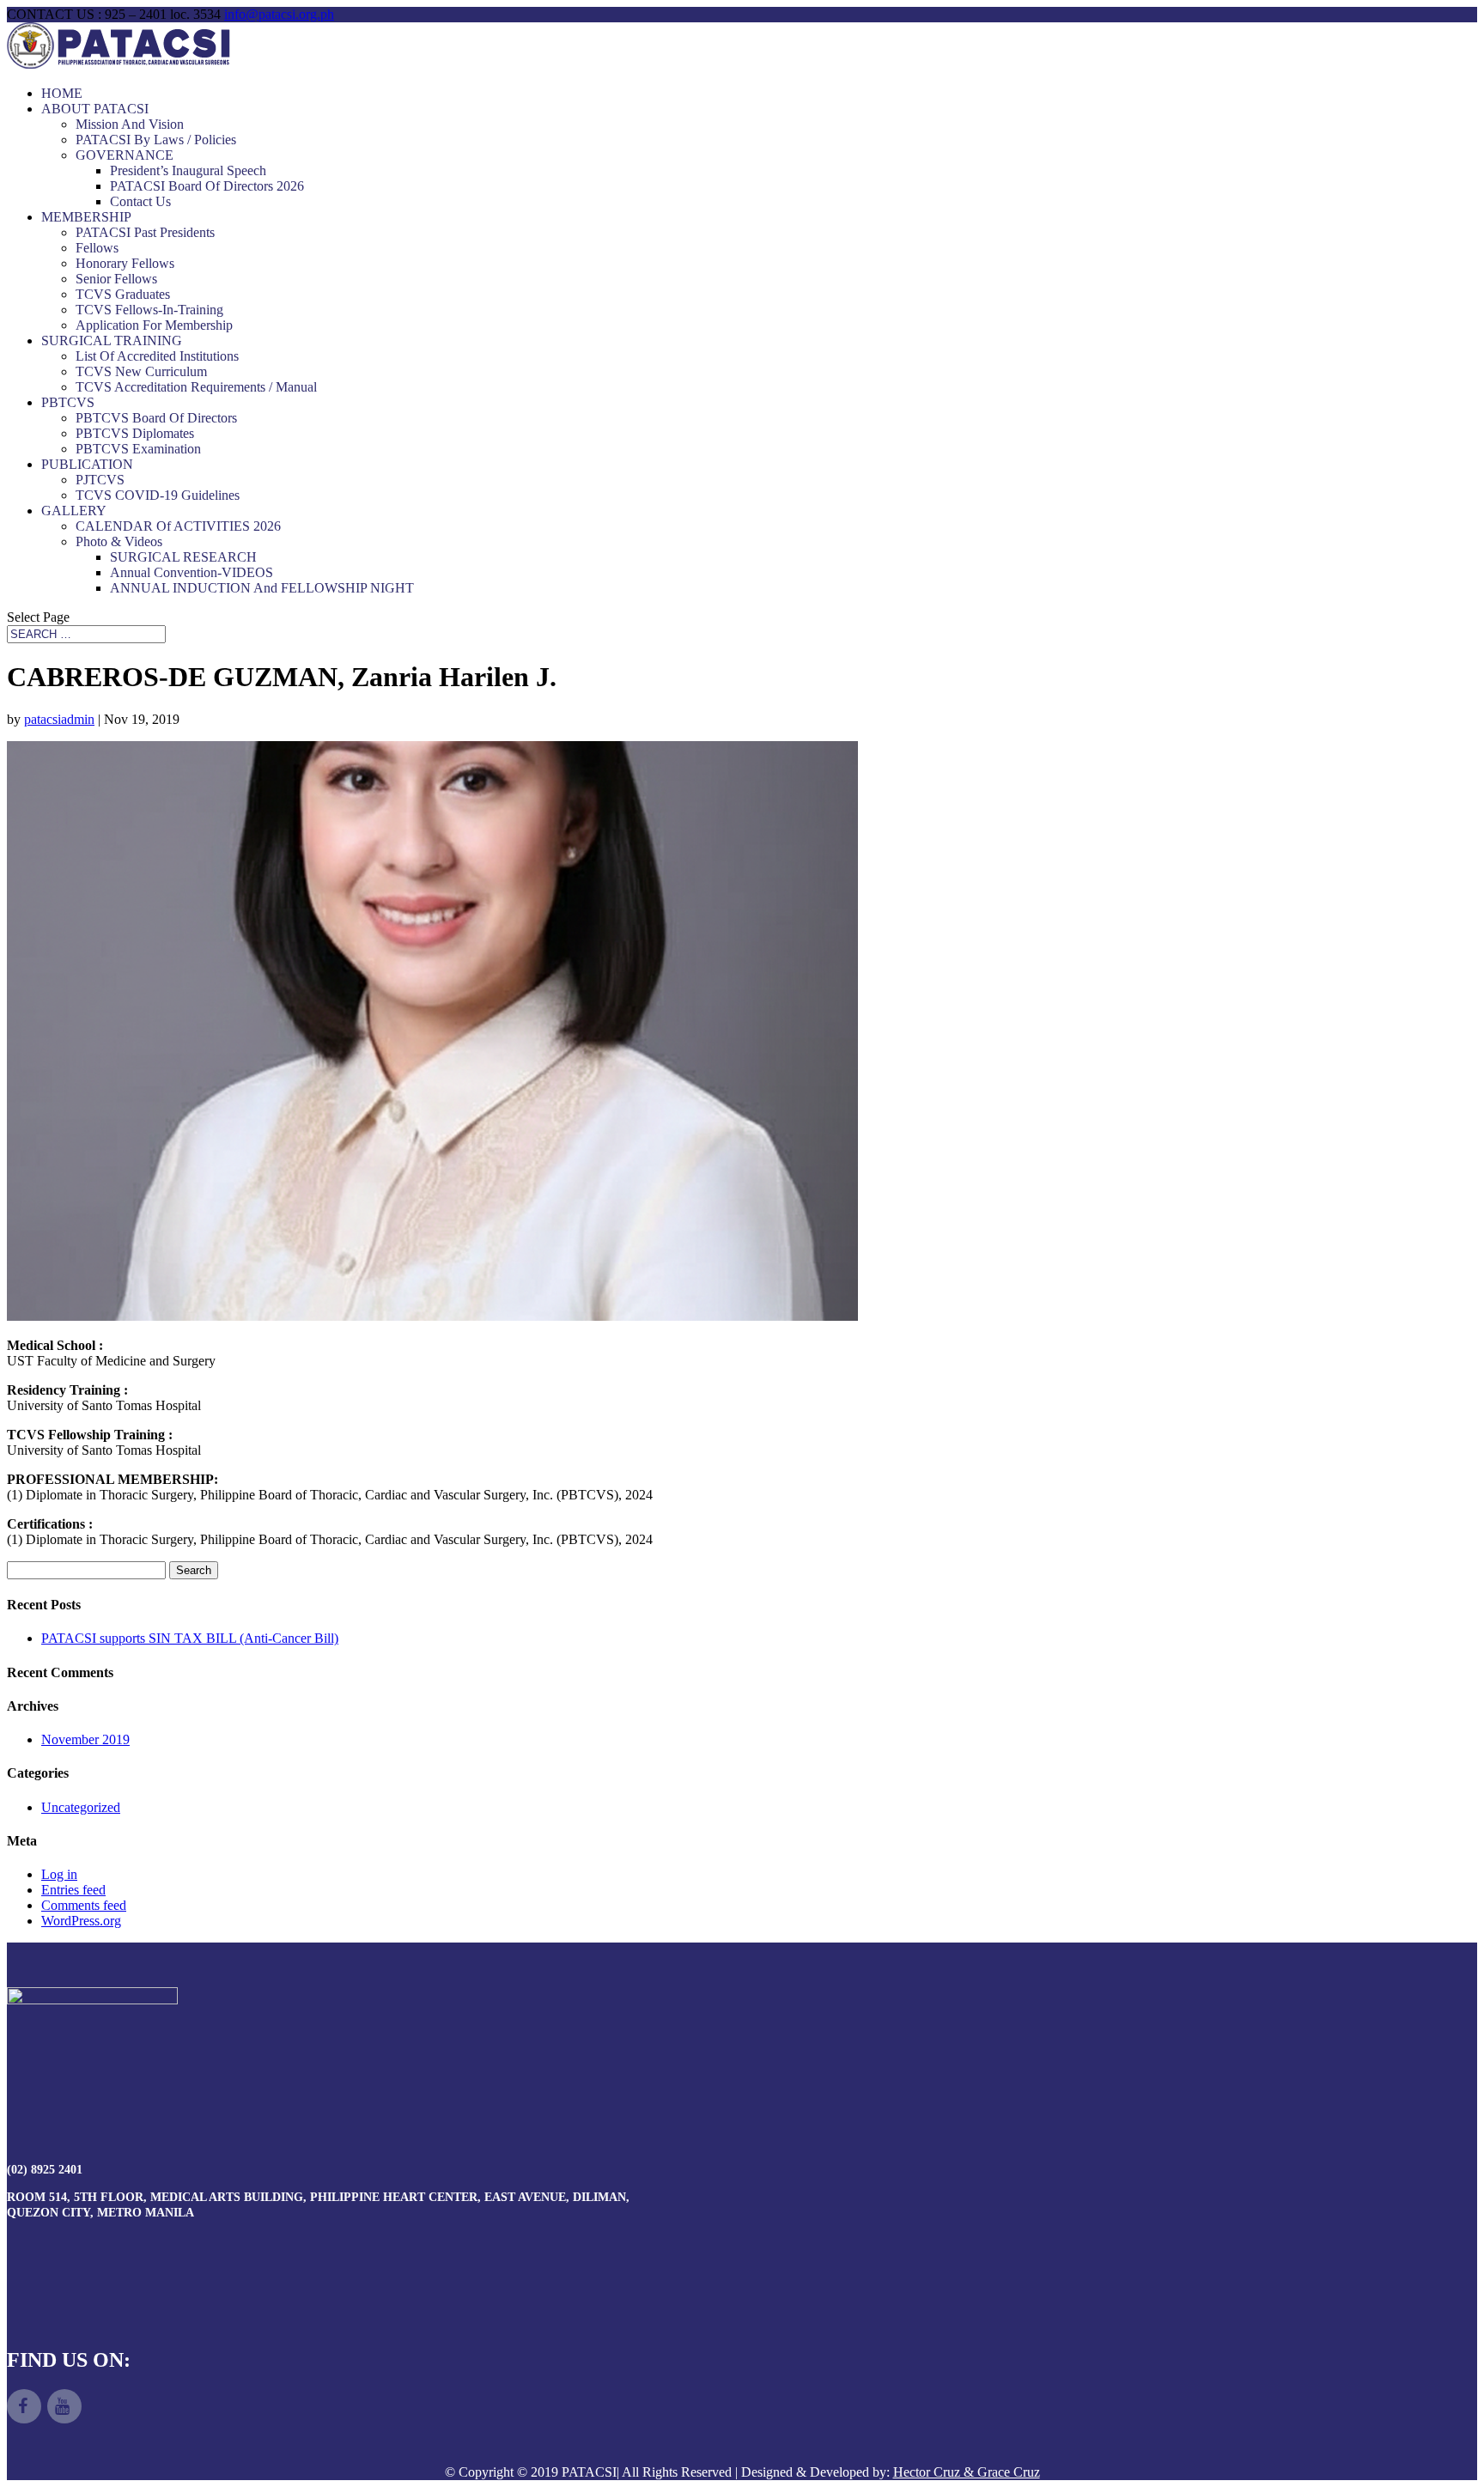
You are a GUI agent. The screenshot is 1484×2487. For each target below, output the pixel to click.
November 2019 (85, 1739)
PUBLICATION (87, 464)
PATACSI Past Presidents (145, 232)
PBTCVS (68, 402)
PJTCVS (100, 480)
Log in (59, 1874)
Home (62, 93)
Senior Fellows (116, 279)
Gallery (74, 511)
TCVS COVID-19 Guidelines (158, 495)
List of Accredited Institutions (157, 356)
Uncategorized (81, 1807)
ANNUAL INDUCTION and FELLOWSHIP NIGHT (262, 588)
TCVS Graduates (123, 294)
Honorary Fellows (125, 263)
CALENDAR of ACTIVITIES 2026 (178, 526)
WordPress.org (81, 1921)
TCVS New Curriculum (141, 371)
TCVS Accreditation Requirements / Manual (196, 387)
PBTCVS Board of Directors (156, 418)
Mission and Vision (130, 124)
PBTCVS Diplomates (135, 433)
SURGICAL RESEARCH (183, 557)
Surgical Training (112, 341)
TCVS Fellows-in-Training (149, 310)
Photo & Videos (119, 541)
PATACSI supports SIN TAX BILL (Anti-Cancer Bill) (190, 1638)
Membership (86, 217)
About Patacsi (95, 109)
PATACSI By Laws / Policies (156, 140)
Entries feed (73, 1890)
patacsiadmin (59, 719)
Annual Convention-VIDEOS (192, 572)
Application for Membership (154, 325)
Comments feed (84, 1905)
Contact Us (140, 201)
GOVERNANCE (125, 155)
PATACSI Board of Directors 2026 (207, 186)
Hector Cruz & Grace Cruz (967, 2472)
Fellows (97, 248)
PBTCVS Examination (138, 449)
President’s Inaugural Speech (188, 170)
